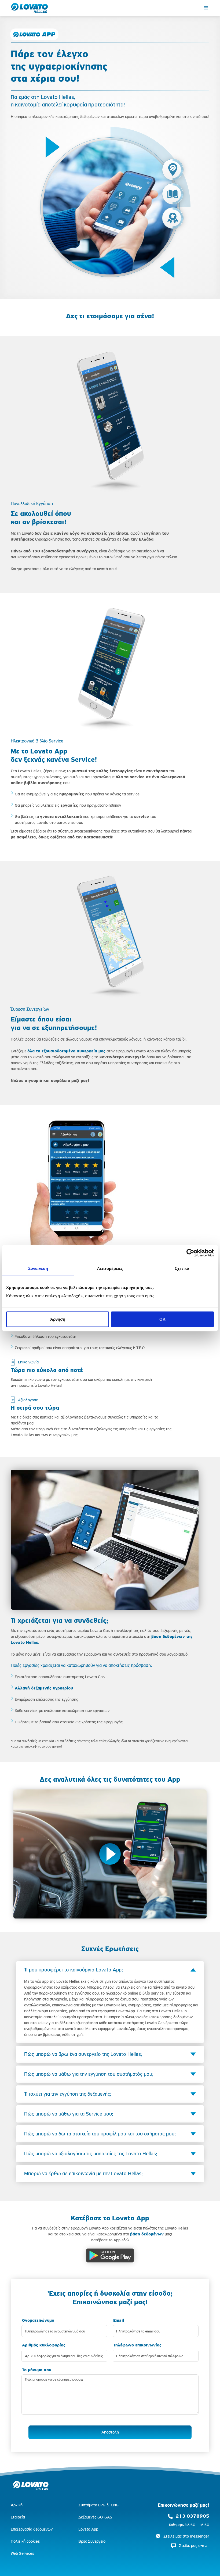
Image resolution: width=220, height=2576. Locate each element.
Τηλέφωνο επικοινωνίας (137, 2345)
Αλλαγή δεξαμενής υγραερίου (44, 1688)
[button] (206, 8)
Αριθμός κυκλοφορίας (44, 2345)
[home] (30, 8)
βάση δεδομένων (147, 2234)
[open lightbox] (110, 1854)
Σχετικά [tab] (182, 1268)
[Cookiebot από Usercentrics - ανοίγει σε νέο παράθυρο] (190, 1253)
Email (119, 2320)
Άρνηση (58, 1319)
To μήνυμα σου (37, 2370)
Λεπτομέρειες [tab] (110, 1268)
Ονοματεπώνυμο (38, 2320)
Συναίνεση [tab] (38, 1268)
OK (162, 1319)
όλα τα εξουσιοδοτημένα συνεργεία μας (66, 1051)
